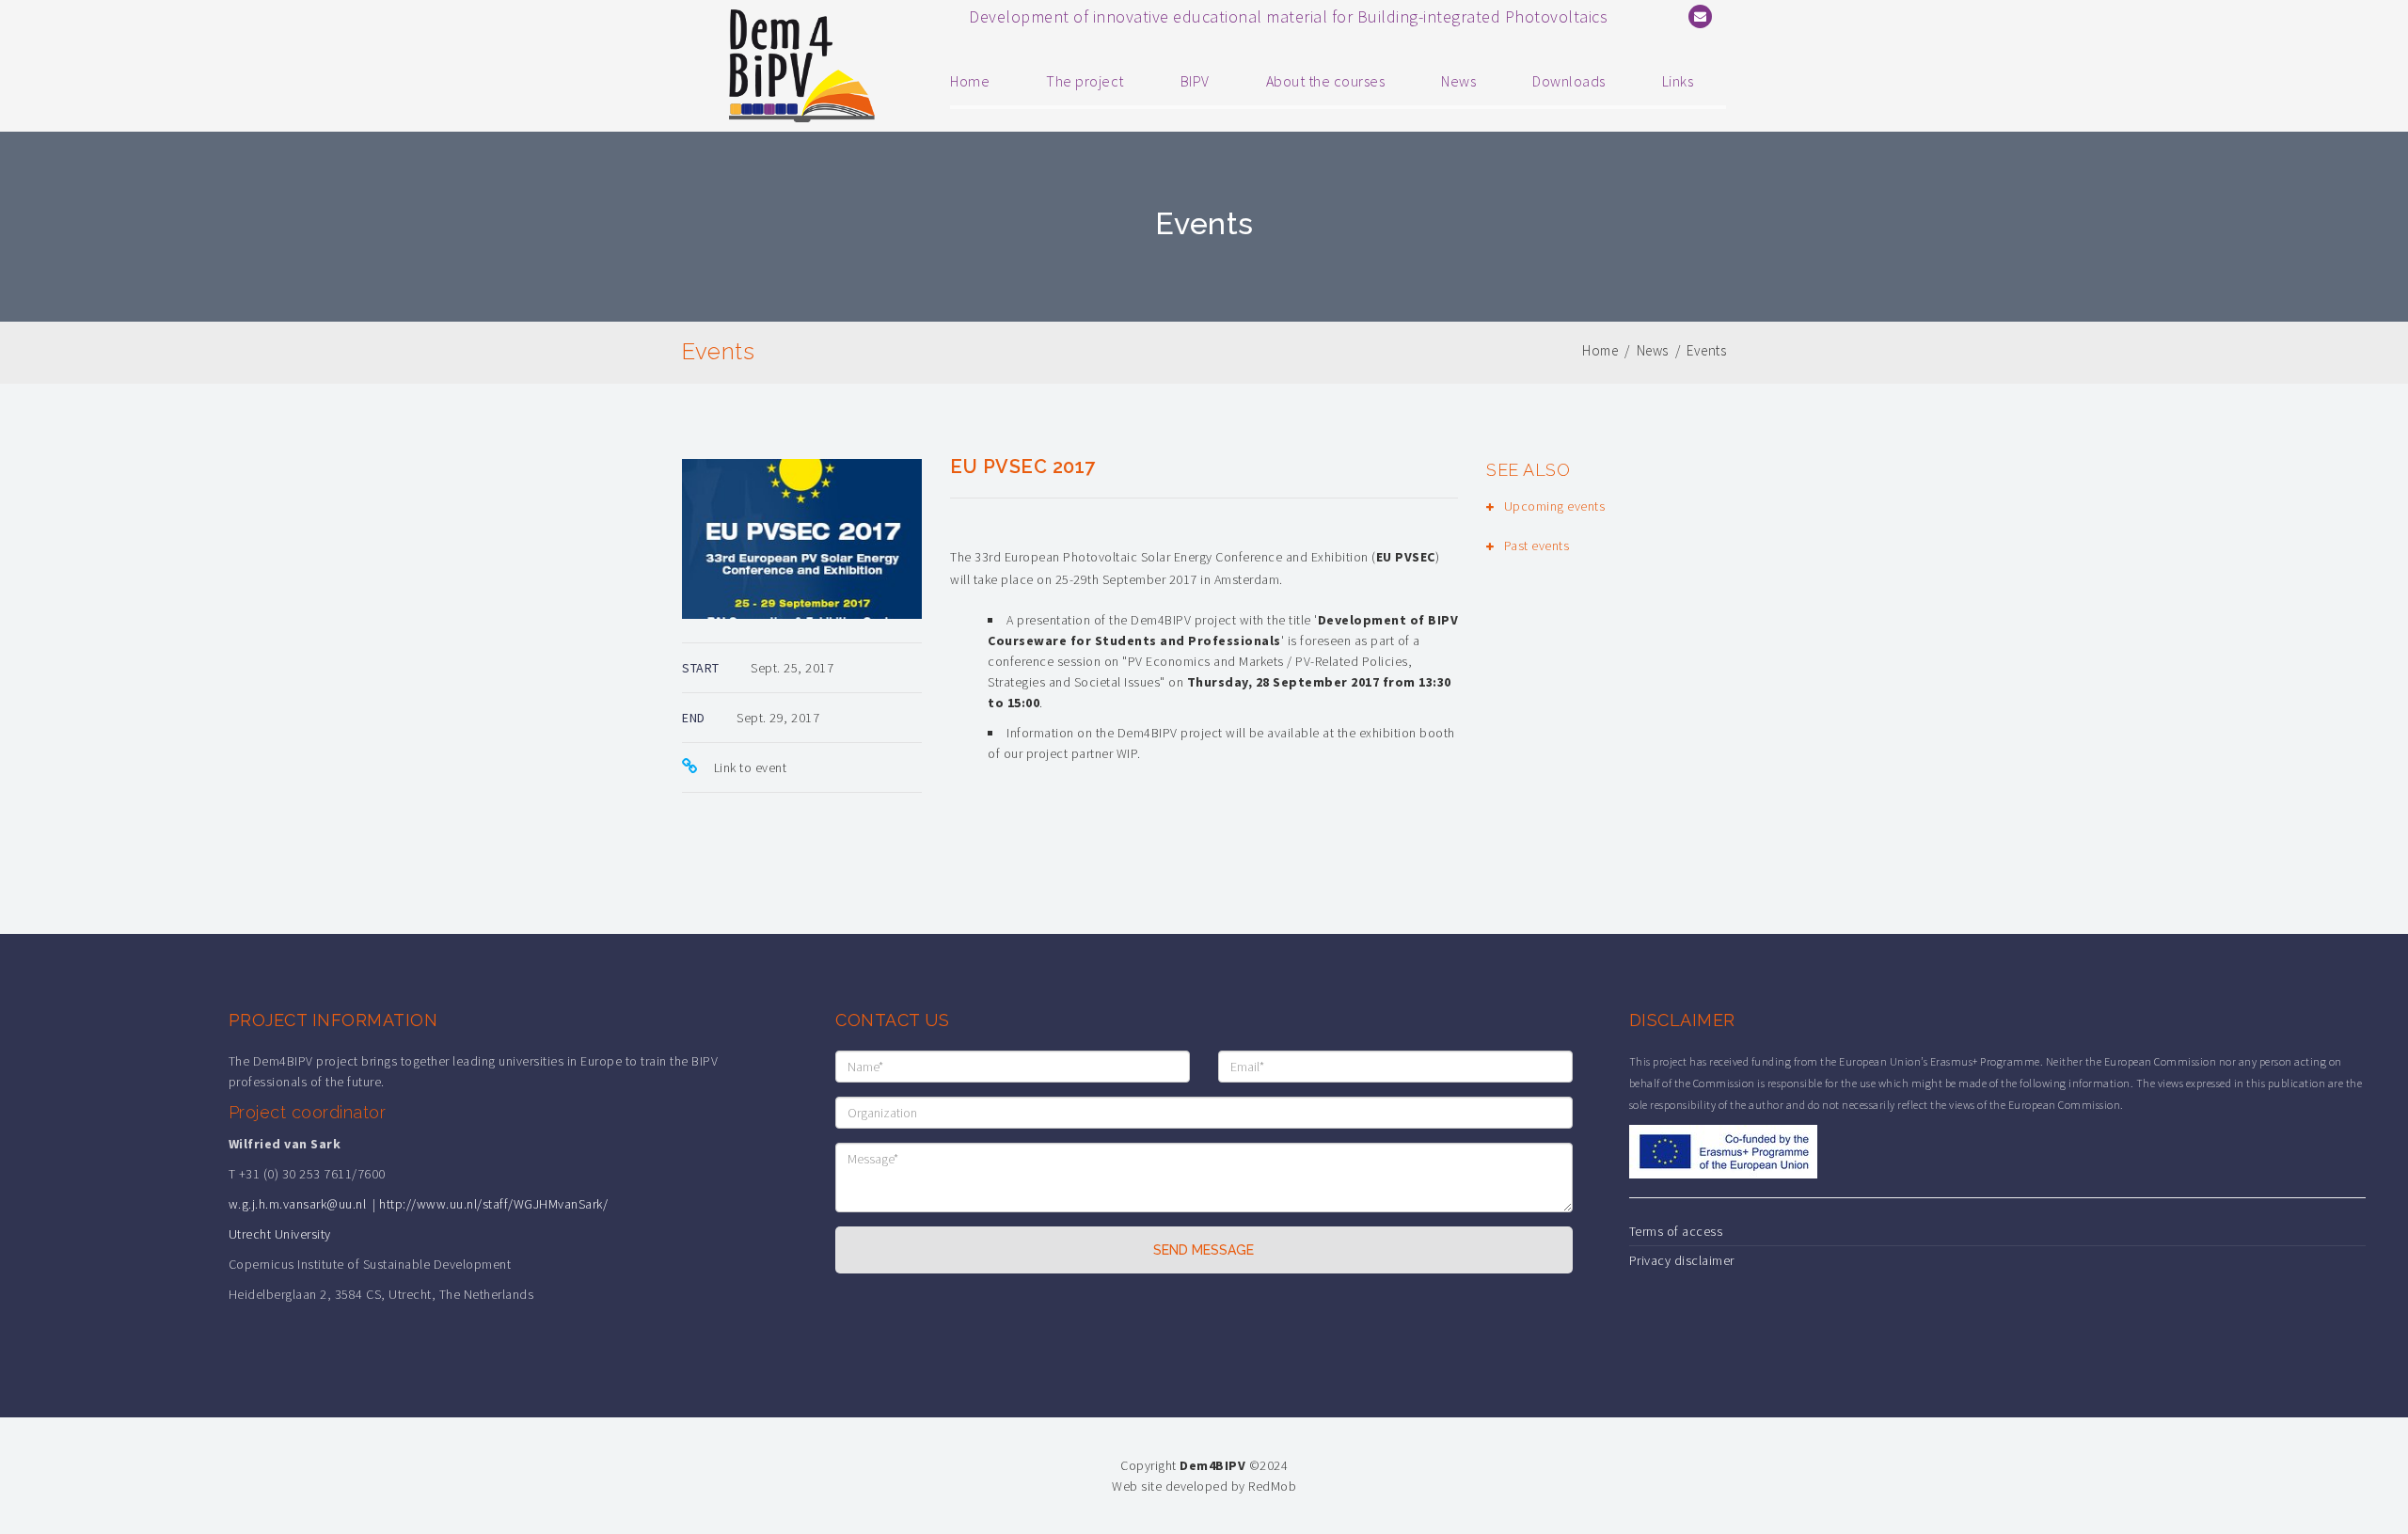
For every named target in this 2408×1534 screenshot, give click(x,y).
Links (1678, 81)
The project (1085, 81)
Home (970, 81)
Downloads (1569, 81)
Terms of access (1676, 1231)
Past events (1537, 546)
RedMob (1272, 1486)
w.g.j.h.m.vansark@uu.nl (298, 1204)
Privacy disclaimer (1682, 1260)
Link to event (751, 767)
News (1458, 81)
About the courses (1326, 81)
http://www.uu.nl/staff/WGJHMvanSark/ (493, 1204)
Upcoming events (1554, 506)
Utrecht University (280, 1234)
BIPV (1195, 81)
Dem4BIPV (1212, 1465)
